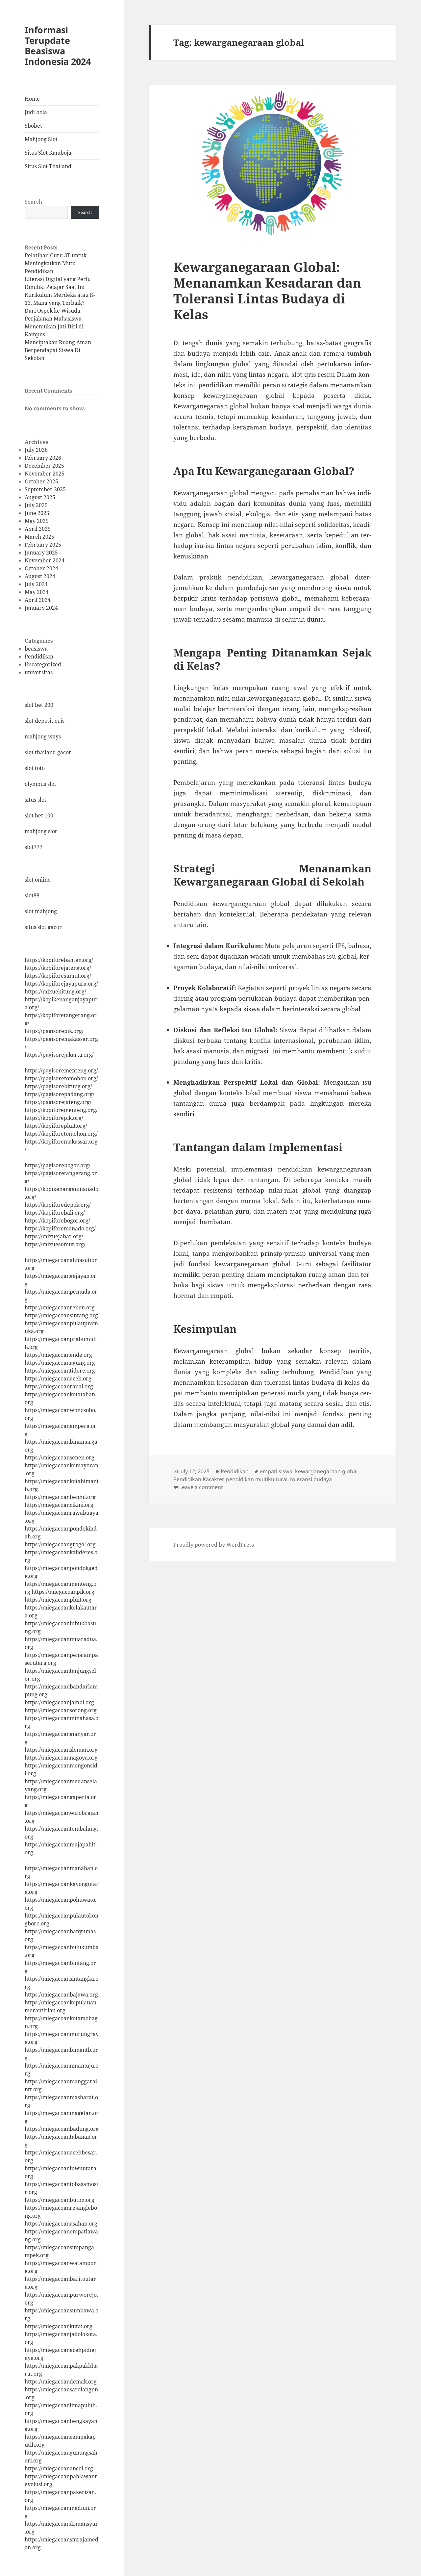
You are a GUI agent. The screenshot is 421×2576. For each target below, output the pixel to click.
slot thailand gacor (48, 752)
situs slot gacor (43, 927)
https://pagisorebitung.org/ (58, 1086)
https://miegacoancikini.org (59, 1505)
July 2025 (36, 505)
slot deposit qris (45, 721)
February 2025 (43, 545)
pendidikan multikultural (257, 1479)
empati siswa (276, 1471)
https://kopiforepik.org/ (54, 1118)
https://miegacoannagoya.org (61, 1758)
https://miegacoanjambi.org (59, 1702)
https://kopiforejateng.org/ (58, 968)
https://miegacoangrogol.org (60, 1544)
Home (32, 99)
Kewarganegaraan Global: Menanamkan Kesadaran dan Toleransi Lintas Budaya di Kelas (267, 290)
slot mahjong (41, 911)
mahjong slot (41, 831)
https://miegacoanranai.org (59, 1386)
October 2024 (41, 568)
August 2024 (40, 576)
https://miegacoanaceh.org (58, 1378)
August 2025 (40, 497)
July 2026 (36, 450)
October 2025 (41, 481)
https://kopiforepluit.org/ (56, 1126)
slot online (38, 880)
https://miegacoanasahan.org (61, 2224)
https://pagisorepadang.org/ (60, 1094)
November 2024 (45, 560)
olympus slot (40, 784)
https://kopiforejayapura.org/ (61, 984)
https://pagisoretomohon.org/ (61, 1078)
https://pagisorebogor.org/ (58, 1165)
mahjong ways (43, 736)
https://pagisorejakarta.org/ (59, 1055)
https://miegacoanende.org (58, 1355)
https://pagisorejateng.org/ (58, 1102)
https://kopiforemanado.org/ (60, 1228)
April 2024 (38, 600)
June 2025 (37, 513)
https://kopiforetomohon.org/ (61, 1134)
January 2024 (41, 608)
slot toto (35, 768)
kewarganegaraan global (326, 1471)
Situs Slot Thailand (48, 166)
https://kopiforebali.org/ (55, 1213)
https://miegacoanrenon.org (60, 1307)
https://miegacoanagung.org (60, 1363)
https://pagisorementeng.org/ (61, 1070)
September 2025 (45, 489)
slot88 (32, 895)
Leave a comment (201, 1487)
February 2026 (43, 458)
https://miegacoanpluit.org (58, 1600)
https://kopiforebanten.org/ (59, 960)
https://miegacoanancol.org (59, 2468)
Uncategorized (43, 664)
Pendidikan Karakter (198, 1479)
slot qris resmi (313, 374)
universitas (39, 672)
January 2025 (41, 553)
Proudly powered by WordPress (214, 1545)
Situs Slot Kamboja (48, 153)
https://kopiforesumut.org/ (58, 976)
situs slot (36, 800)
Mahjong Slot (41, 139)
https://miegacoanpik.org (63, 1592)
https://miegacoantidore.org (60, 1371)
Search (33, 202)
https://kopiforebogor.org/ (57, 1221)
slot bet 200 (39, 705)
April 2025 (38, 529)
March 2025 (39, 537)
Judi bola (36, 112)
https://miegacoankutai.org (59, 2326)
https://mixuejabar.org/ (54, 1236)
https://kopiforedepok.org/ (58, 1205)
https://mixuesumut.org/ (55, 1244)
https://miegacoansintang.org (61, 1315)
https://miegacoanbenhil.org (60, 1497)
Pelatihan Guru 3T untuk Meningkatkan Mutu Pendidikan (56, 263)
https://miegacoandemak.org (61, 2382)
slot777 (34, 847)
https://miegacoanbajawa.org (61, 1995)
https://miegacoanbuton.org (60, 2200)
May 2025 (37, 521)
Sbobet (33, 126)
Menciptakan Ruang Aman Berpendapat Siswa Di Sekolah (58, 350)
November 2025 (45, 474)
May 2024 (37, 592)
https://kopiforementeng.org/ (61, 1110)
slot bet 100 (39, 815)
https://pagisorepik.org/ (54, 1031)
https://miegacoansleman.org (61, 1750)
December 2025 (44, 466)
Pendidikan (39, 657)
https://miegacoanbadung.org (62, 2129)
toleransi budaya (311, 1479)
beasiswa (36, 649)
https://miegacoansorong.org (61, 1710)
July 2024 (36, 584)
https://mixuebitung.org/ (55, 992)
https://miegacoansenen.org (60, 1457)
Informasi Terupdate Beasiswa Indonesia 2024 (58, 46)
